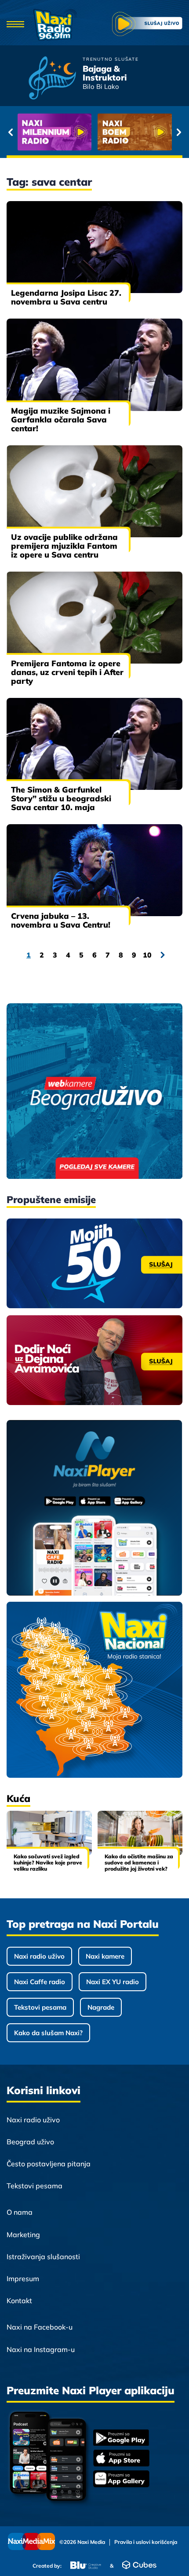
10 (147, 955)
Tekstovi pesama (40, 2007)
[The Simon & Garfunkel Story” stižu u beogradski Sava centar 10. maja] (94, 744)
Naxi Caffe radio (40, 1982)
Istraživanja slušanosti (43, 2257)
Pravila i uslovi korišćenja (146, 2542)
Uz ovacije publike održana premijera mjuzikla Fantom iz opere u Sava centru (64, 546)
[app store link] (121, 2459)
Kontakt (19, 2301)
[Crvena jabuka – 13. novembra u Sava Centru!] (94, 870)
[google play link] (121, 2438)
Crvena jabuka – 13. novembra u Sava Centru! (61, 920)
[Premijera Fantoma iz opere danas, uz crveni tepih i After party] (94, 618)
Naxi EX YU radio (113, 1982)
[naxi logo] (55, 25)
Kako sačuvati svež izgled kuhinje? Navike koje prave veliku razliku (48, 1862)
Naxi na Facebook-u (40, 2327)
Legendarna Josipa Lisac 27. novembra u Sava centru (66, 297)
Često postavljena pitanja (49, 2164)
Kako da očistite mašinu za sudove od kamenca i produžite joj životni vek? (139, 1862)
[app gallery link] (121, 2480)
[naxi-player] (94, 1508)
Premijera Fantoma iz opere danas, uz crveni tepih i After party (67, 672)
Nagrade (101, 2007)
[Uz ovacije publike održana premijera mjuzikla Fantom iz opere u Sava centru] (94, 491)
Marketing (23, 2235)
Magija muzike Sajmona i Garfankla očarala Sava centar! (61, 420)
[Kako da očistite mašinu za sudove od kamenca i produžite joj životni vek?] (140, 1833)
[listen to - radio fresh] (55, 132)
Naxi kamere (105, 1956)
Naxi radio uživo (39, 1956)
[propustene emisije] (94, 1263)
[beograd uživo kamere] (94, 1092)
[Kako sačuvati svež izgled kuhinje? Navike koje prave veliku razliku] (49, 1833)
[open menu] (15, 25)
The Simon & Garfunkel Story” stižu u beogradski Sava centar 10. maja (61, 798)
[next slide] (179, 132)
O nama (20, 2212)
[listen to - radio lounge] (135, 132)
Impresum (23, 2279)
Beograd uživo (30, 2142)
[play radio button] (147, 25)
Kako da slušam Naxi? (48, 2033)
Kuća (18, 1798)
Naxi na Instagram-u (41, 2349)
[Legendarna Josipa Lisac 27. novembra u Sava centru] (94, 247)
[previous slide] (10, 132)
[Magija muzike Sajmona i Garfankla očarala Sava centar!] (94, 365)
